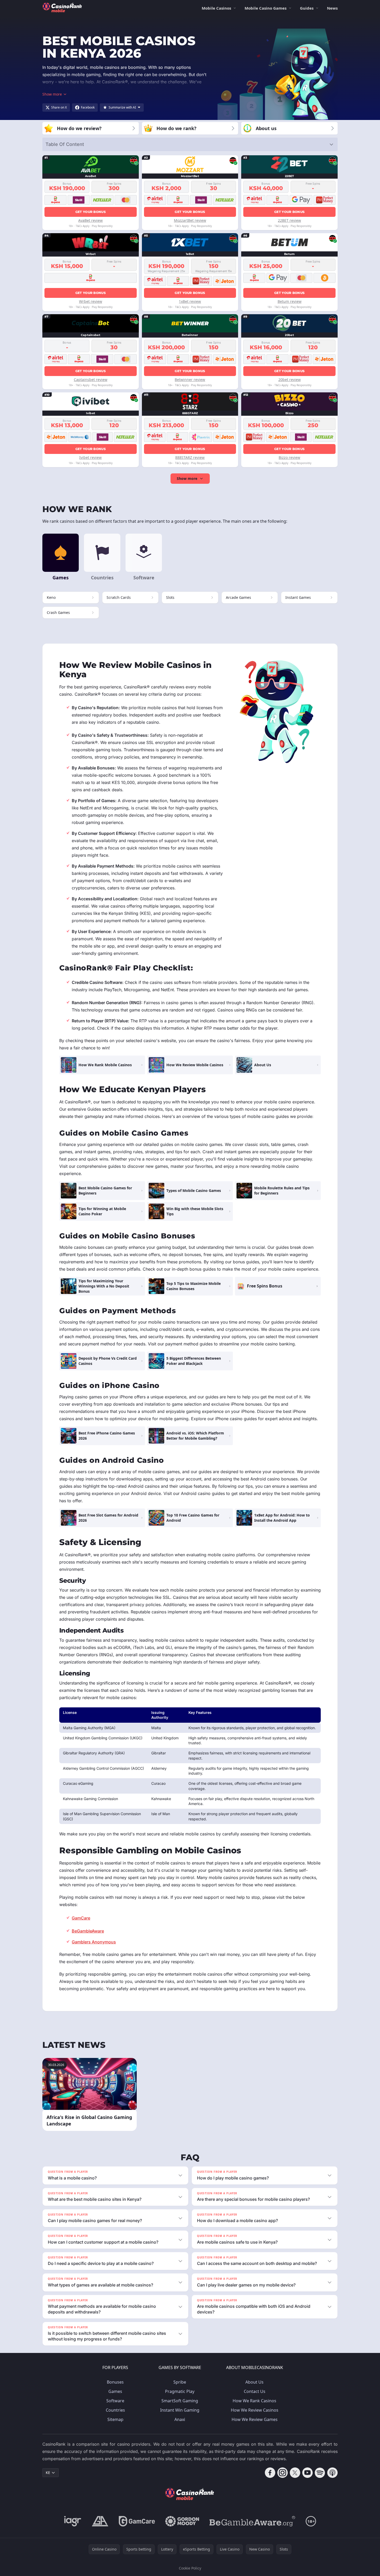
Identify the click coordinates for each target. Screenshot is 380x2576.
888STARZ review (190, 457)
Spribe (180, 2382)
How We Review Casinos (255, 2410)
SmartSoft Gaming (180, 2401)
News (332, 8)
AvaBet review (90, 220)
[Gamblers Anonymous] (100, 2521)
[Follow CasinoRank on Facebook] (270, 2473)
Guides (307, 8)
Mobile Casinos (216, 8)
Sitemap (115, 2419)
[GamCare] (137, 2521)
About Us (254, 2382)
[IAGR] (73, 2521)
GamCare (81, 1918)
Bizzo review (289, 457)
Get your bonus (91, 212)
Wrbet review (91, 301)
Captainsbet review (91, 380)
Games (115, 2391)
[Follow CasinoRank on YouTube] (307, 2473)
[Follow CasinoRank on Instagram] (283, 2473)
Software (115, 2401)
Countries (115, 2410)
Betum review (290, 301)
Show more (187, 478)
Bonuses (115, 2382)
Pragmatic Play (180, 2391)
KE (48, 2473)
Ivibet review (90, 457)
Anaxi (180, 2419)
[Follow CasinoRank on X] (295, 2473)
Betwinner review (190, 380)
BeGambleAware (88, 1931)
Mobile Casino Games (266, 8)
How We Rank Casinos (254, 2401)
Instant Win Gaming (180, 2410)
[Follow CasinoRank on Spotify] (320, 2473)
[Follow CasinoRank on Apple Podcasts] (332, 2473)
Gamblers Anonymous (94, 1942)
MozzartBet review (190, 220)
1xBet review (190, 301)
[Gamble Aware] (252, 2521)
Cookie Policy (190, 2568)
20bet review (290, 380)
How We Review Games (255, 2419)
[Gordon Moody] (182, 2521)
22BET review (289, 220)
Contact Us (255, 2391)
